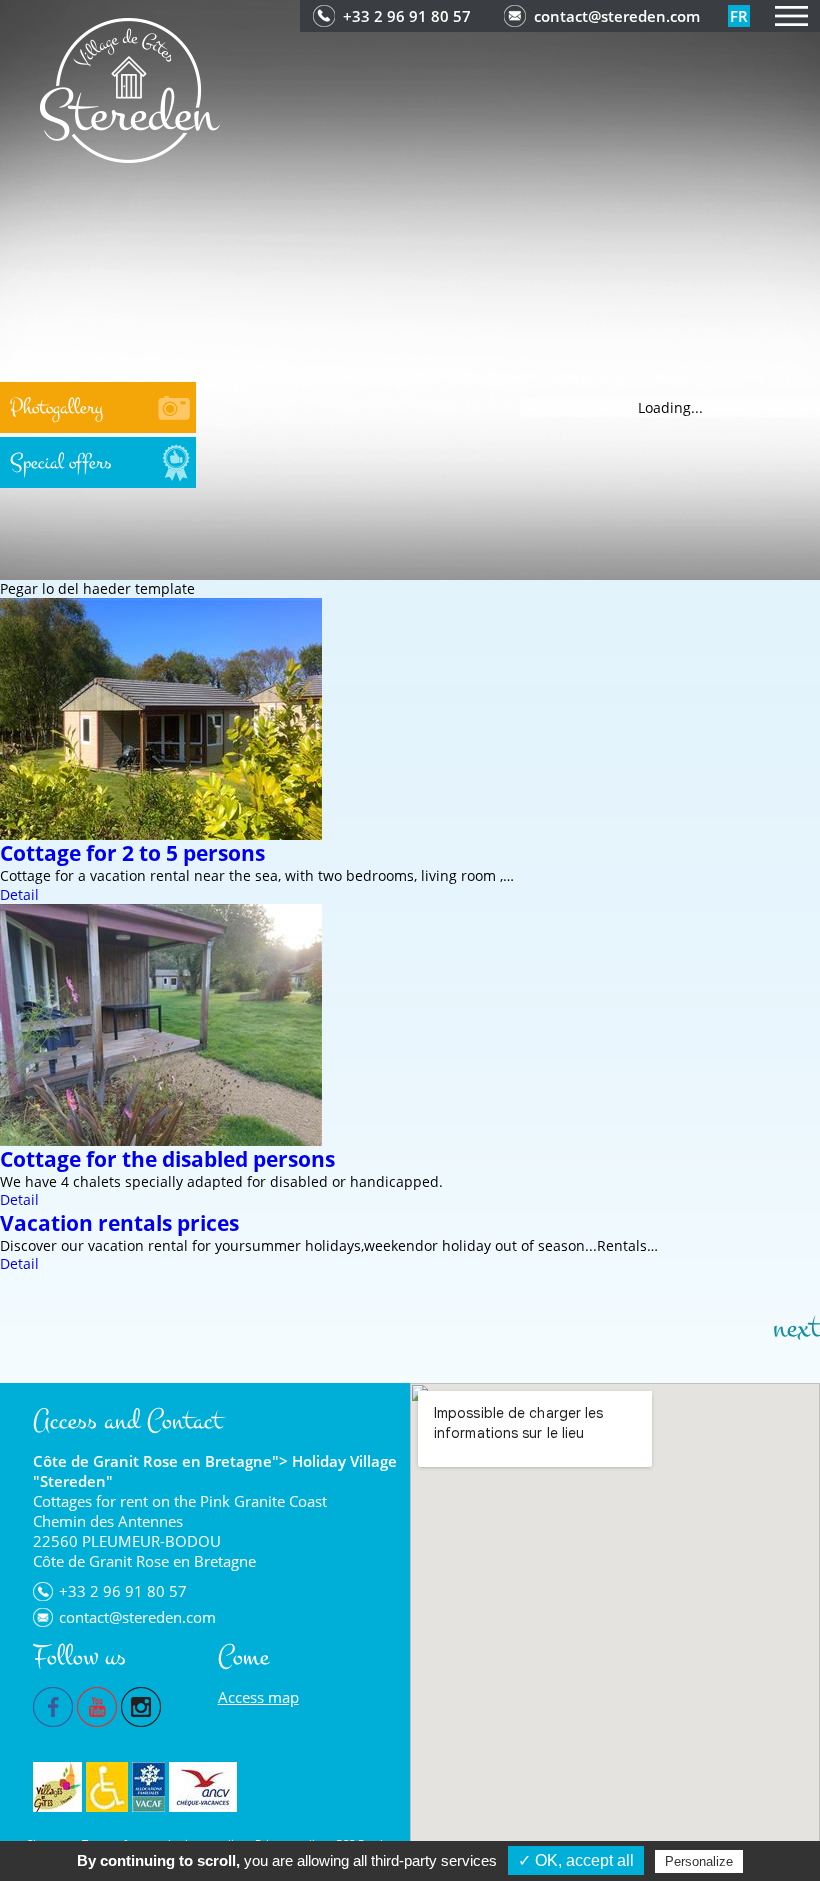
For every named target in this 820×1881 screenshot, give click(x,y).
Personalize (699, 1861)
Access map (258, 1697)
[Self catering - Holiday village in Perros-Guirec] (130, 88)
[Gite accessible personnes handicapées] (107, 1787)
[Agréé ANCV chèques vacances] (203, 1787)
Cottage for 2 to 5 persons (132, 853)
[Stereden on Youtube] (97, 1705)
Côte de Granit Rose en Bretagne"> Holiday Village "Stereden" (215, 1471)
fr (739, 16)
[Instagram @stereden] (141, 1705)
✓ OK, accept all (576, 1860)
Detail (19, 894)
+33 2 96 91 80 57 (407, 16)
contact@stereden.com (617, 16)
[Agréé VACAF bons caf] (148, 1787)
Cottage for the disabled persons (167, 1159)
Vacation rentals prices (119, 1223)
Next (796, 1328)
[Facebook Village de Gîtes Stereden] (53, 1705)
